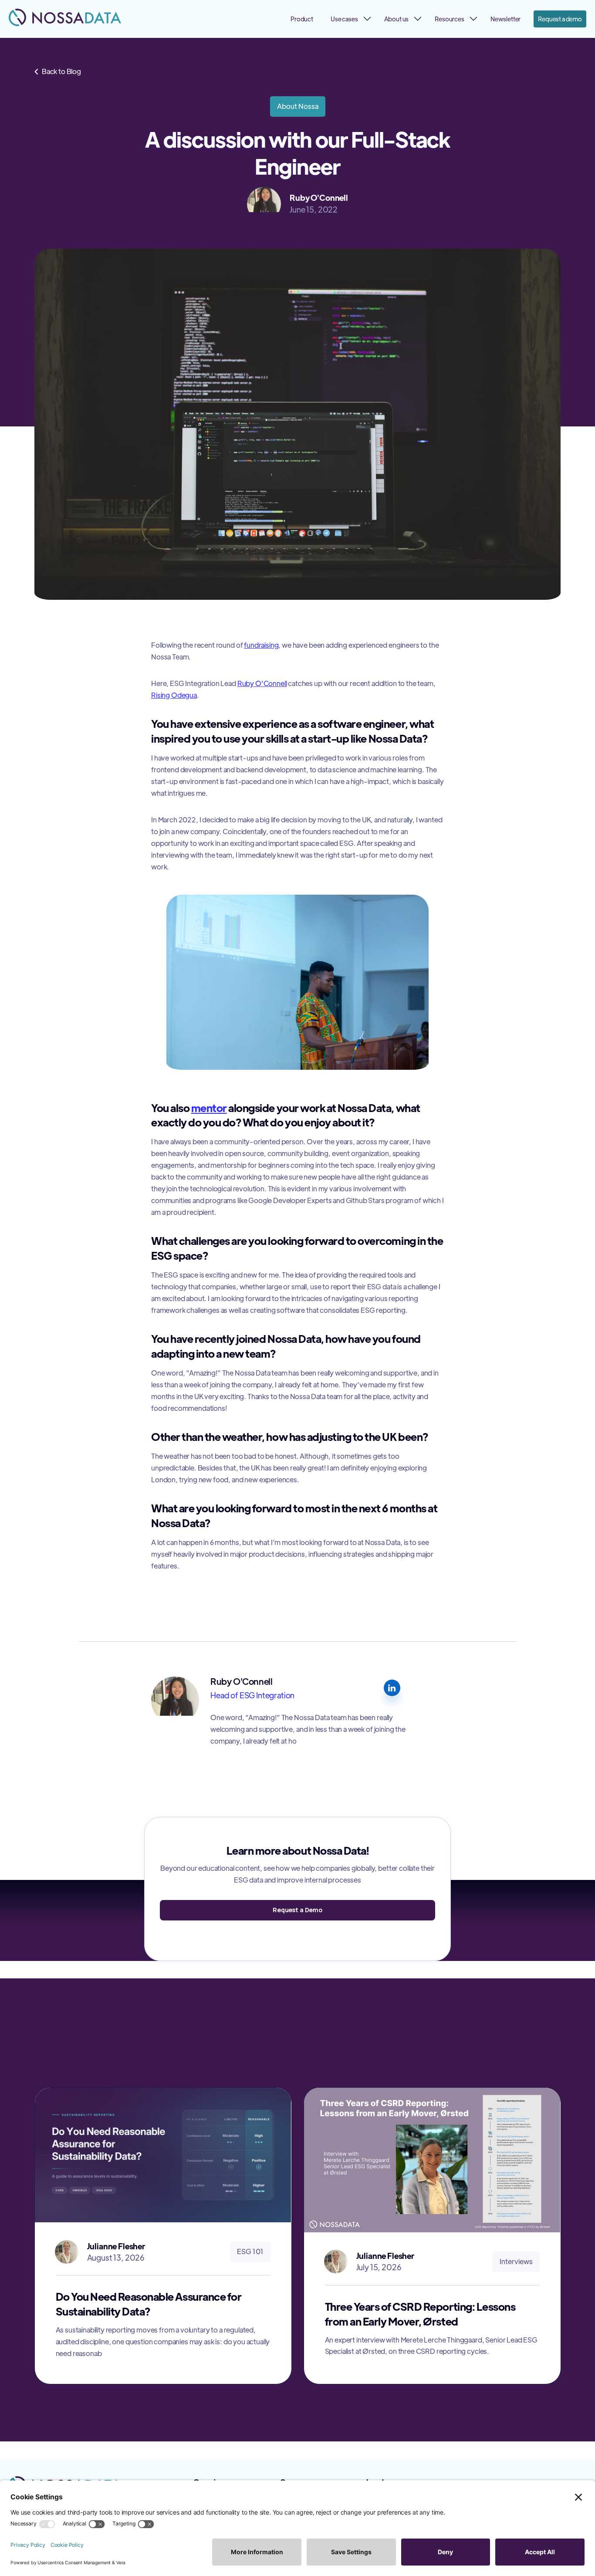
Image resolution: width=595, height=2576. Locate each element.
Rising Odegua (174, 695)
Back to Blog (58, 71)
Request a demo (560, 19)
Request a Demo (297, 1910)
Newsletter (505, 19)
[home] (65, 17)
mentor (209, 1107)
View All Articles (522, 2057)
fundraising (261, 645)
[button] (349, 19)
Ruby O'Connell (262, 683)
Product (302, 19)
